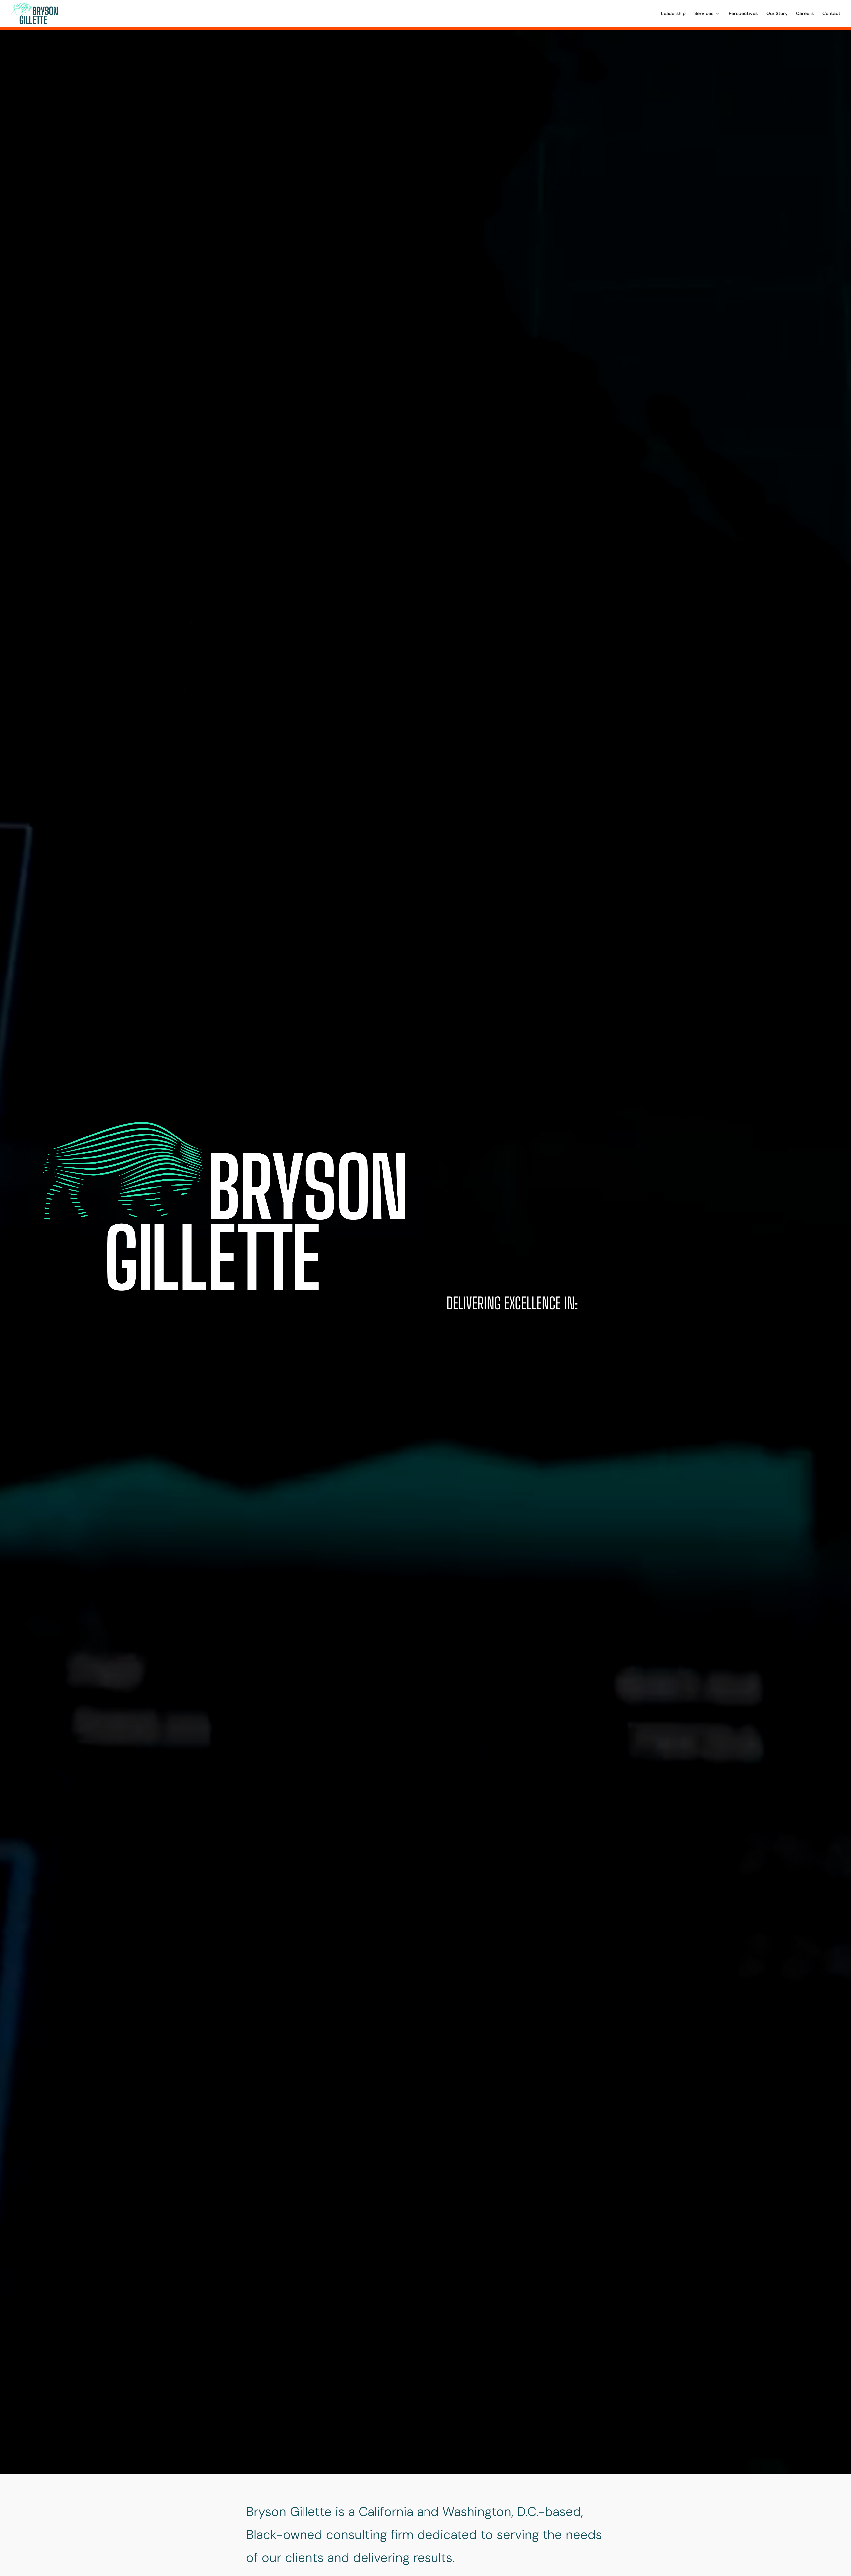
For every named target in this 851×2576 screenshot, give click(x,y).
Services (704, 14)
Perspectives (743, 14)
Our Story (777, 14)
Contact (831, 14)
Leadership (673, 14)
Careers (805, 14)
